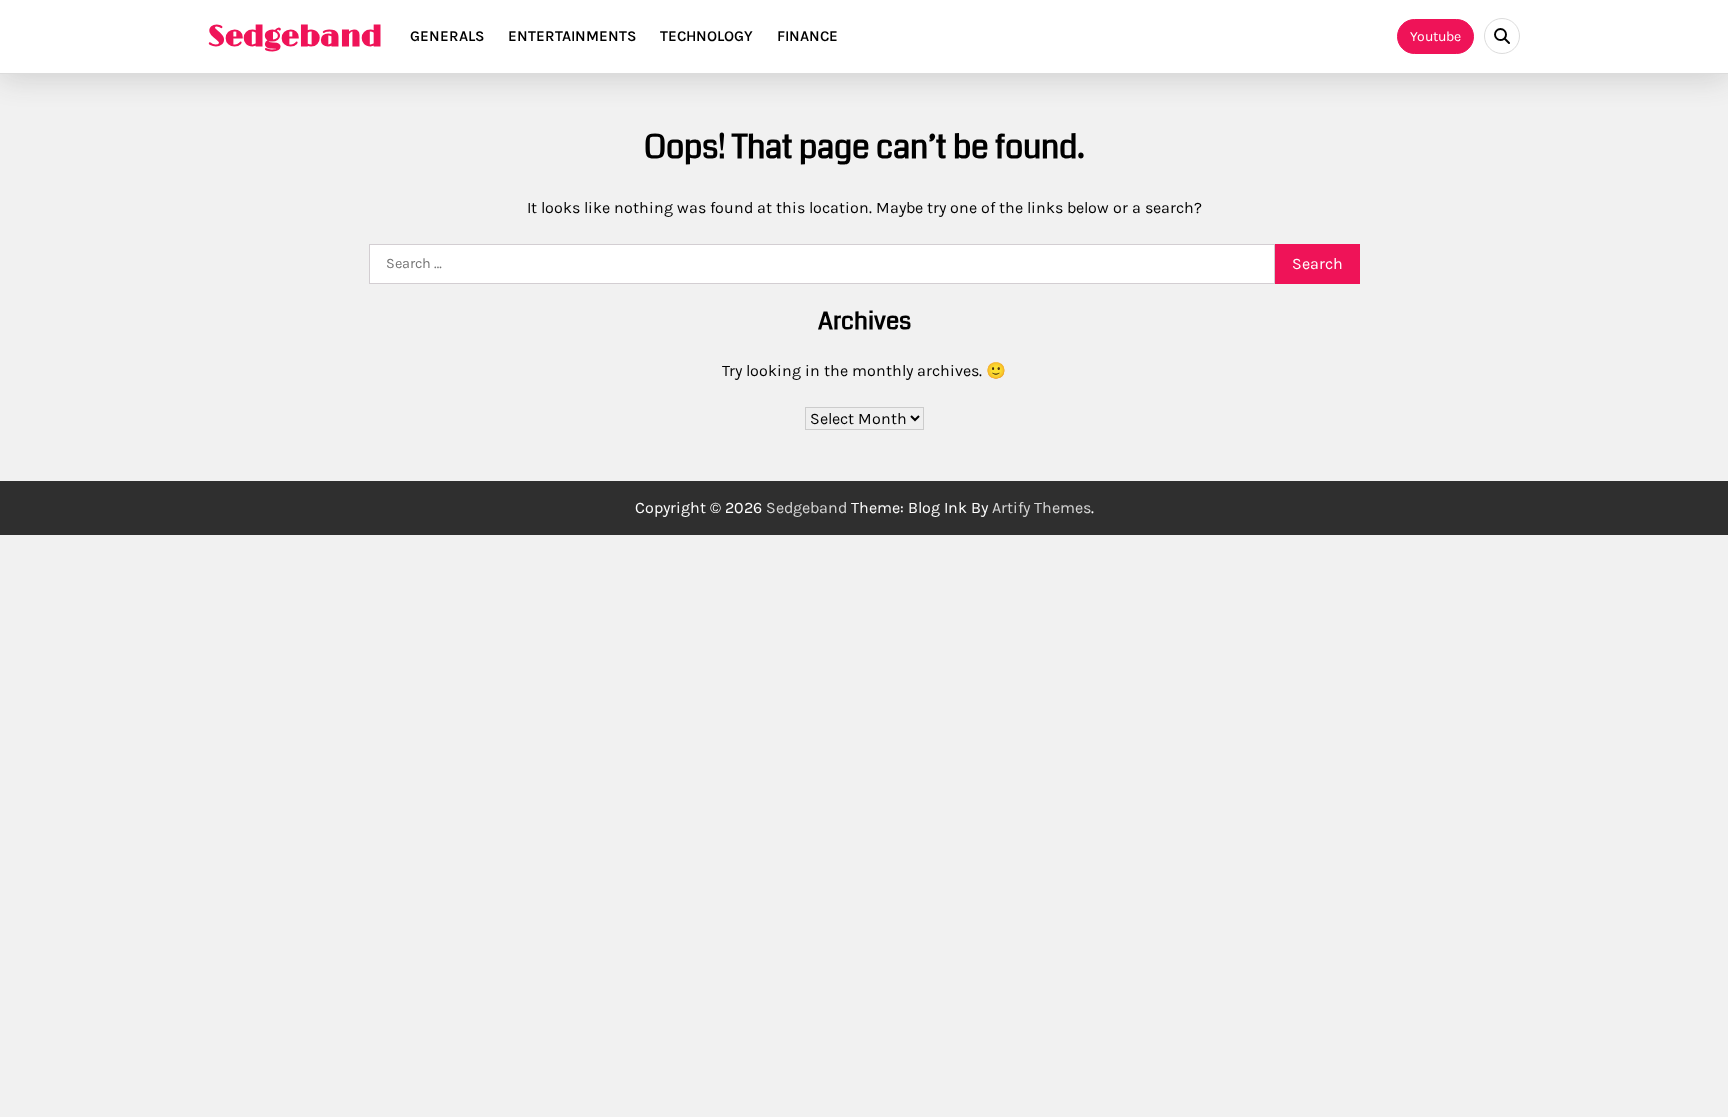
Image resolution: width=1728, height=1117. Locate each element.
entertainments (572, 36)
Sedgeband (295, 37)
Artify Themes (1041, 507)
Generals (447, 36)
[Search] (1502, 36)
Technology (706, 36)
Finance (807, 36)
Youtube (1435, 36)
